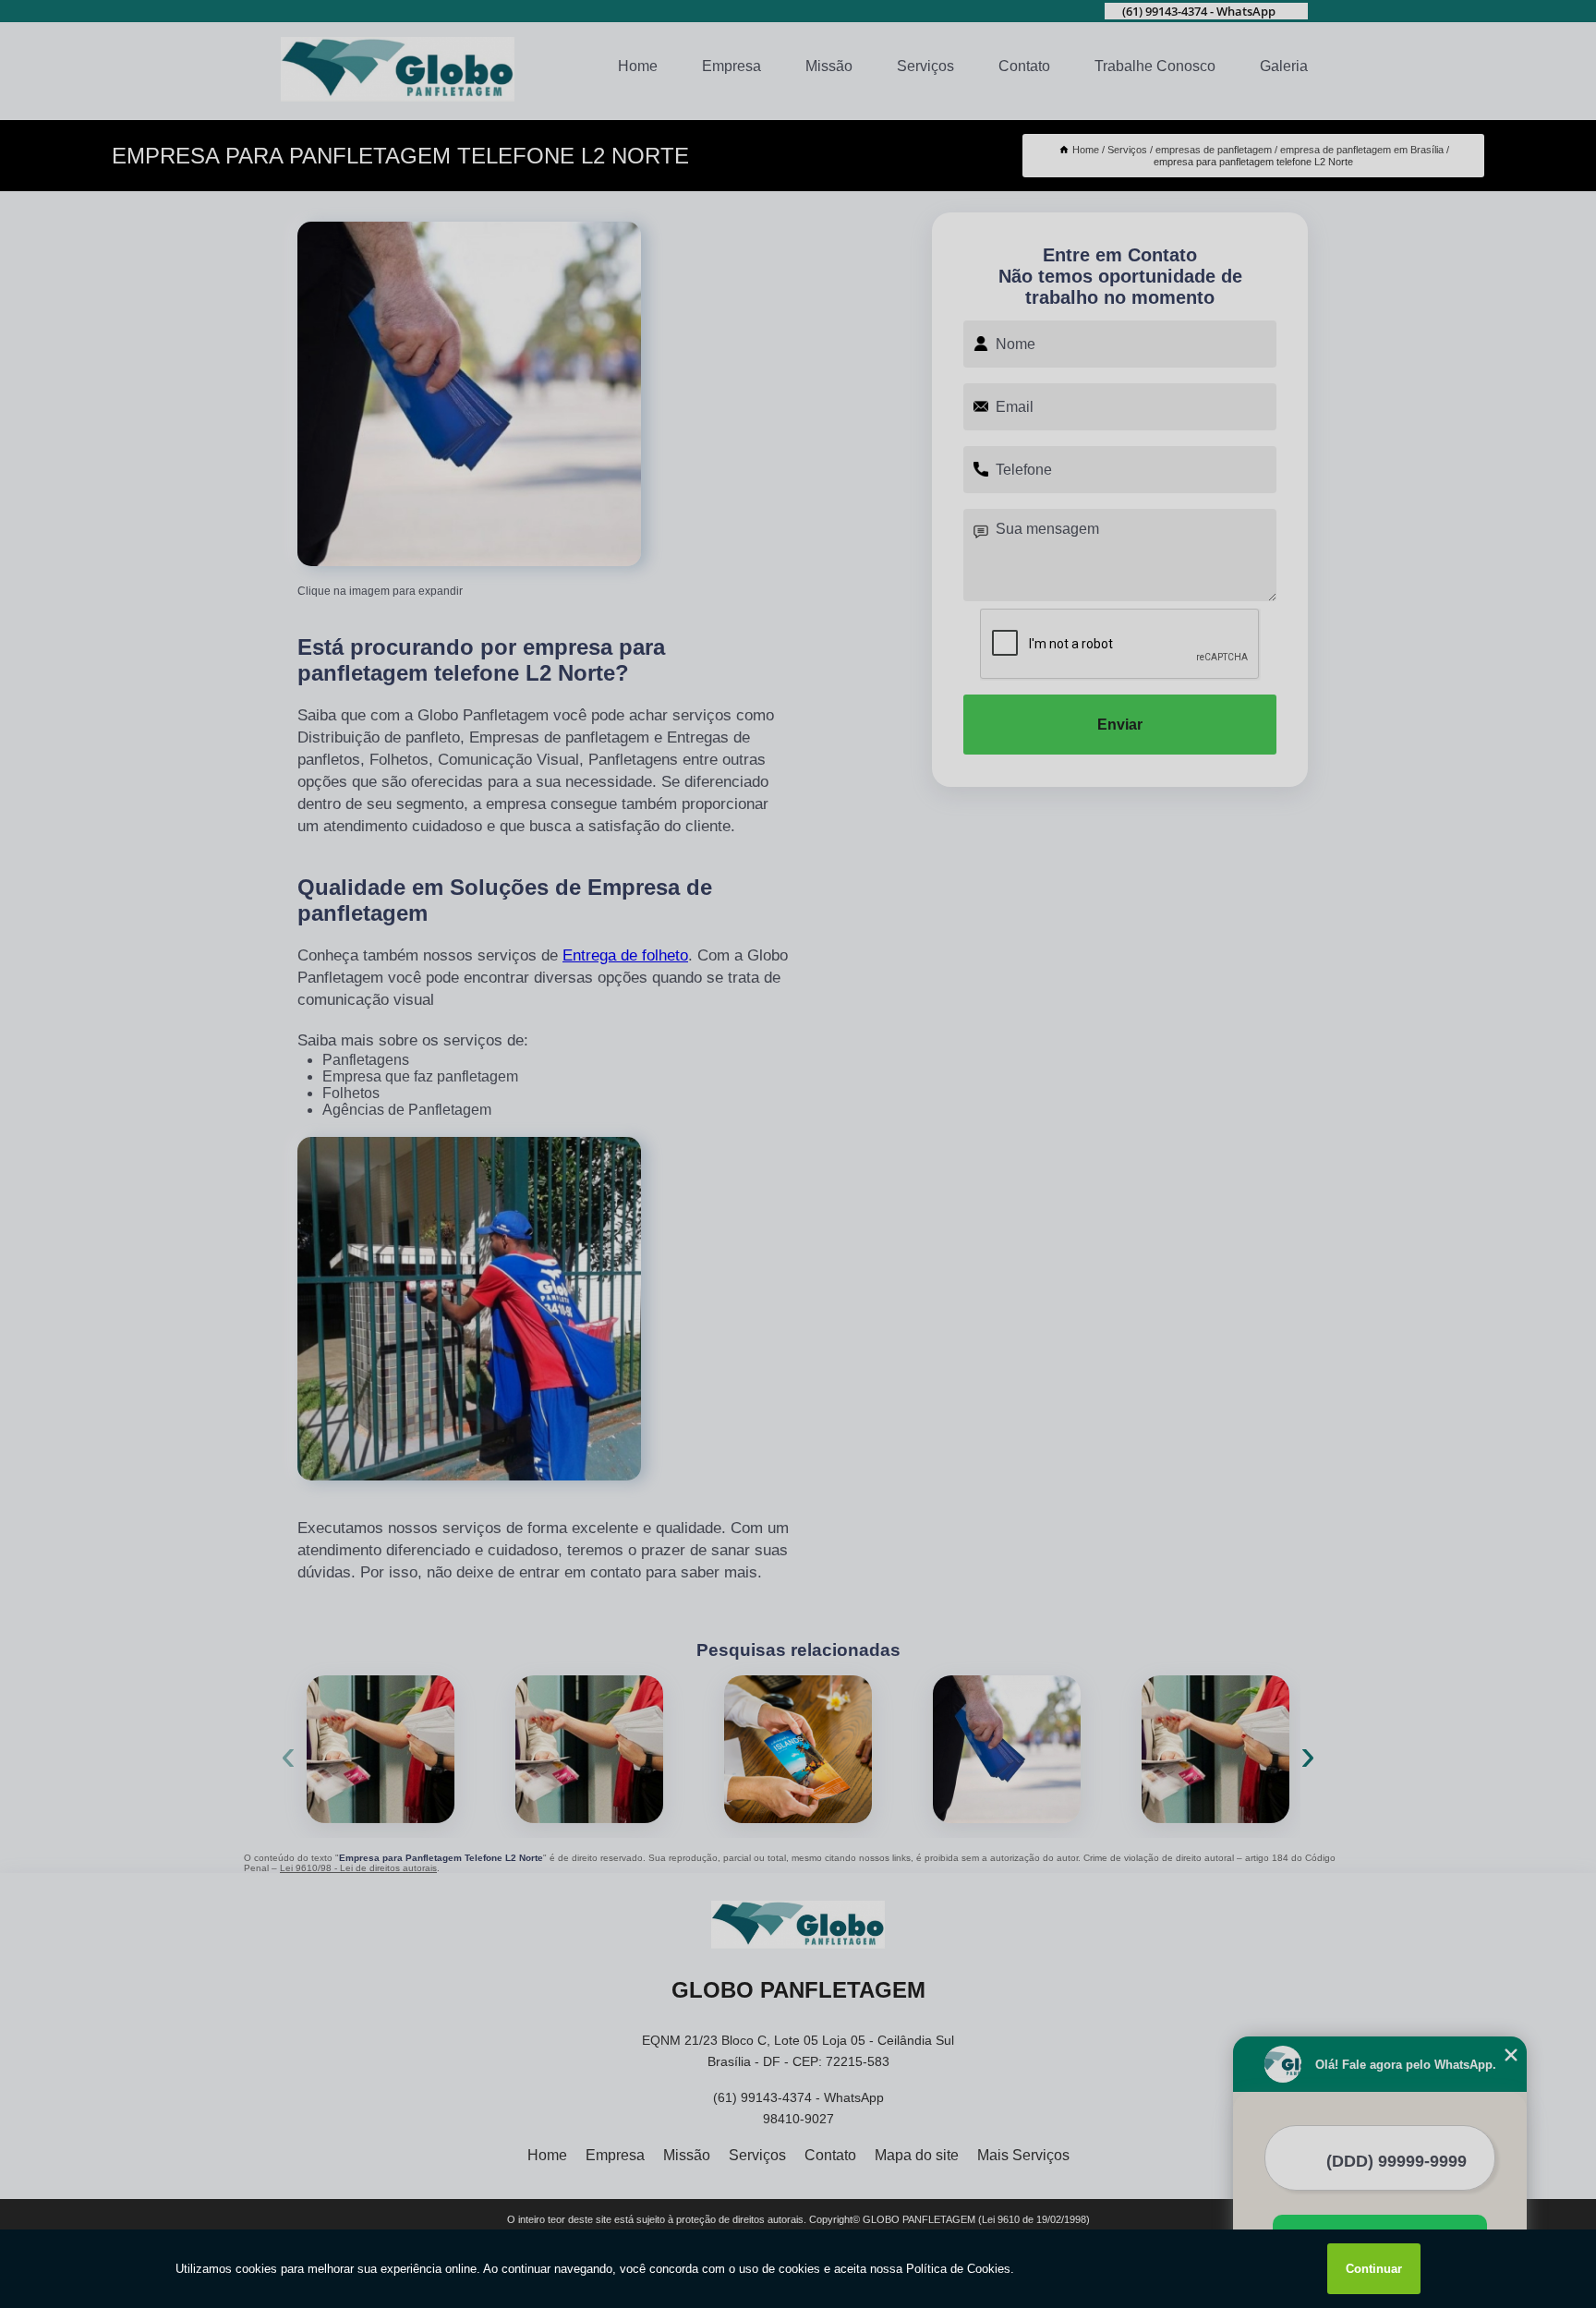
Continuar (1374, 2269)
